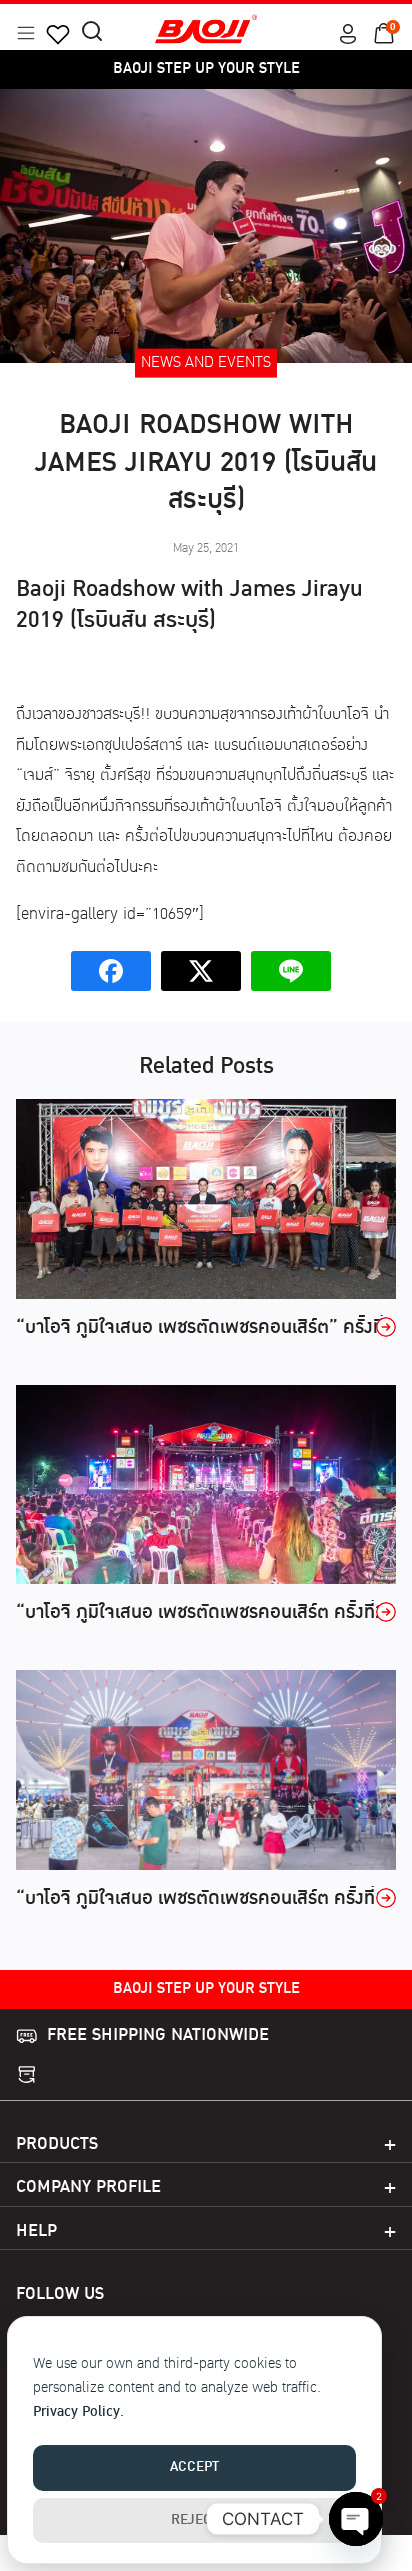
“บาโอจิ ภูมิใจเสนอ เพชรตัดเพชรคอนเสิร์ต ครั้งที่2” (205, 1613)
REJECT (195, 2520)
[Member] (348, 34)
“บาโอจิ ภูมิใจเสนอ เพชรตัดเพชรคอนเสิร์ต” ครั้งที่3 (205, 1328)
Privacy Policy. (78, 2412)
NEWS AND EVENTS (206, 363)
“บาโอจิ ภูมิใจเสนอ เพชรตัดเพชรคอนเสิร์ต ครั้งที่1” (205, 1899)
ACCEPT (194, 2467)
